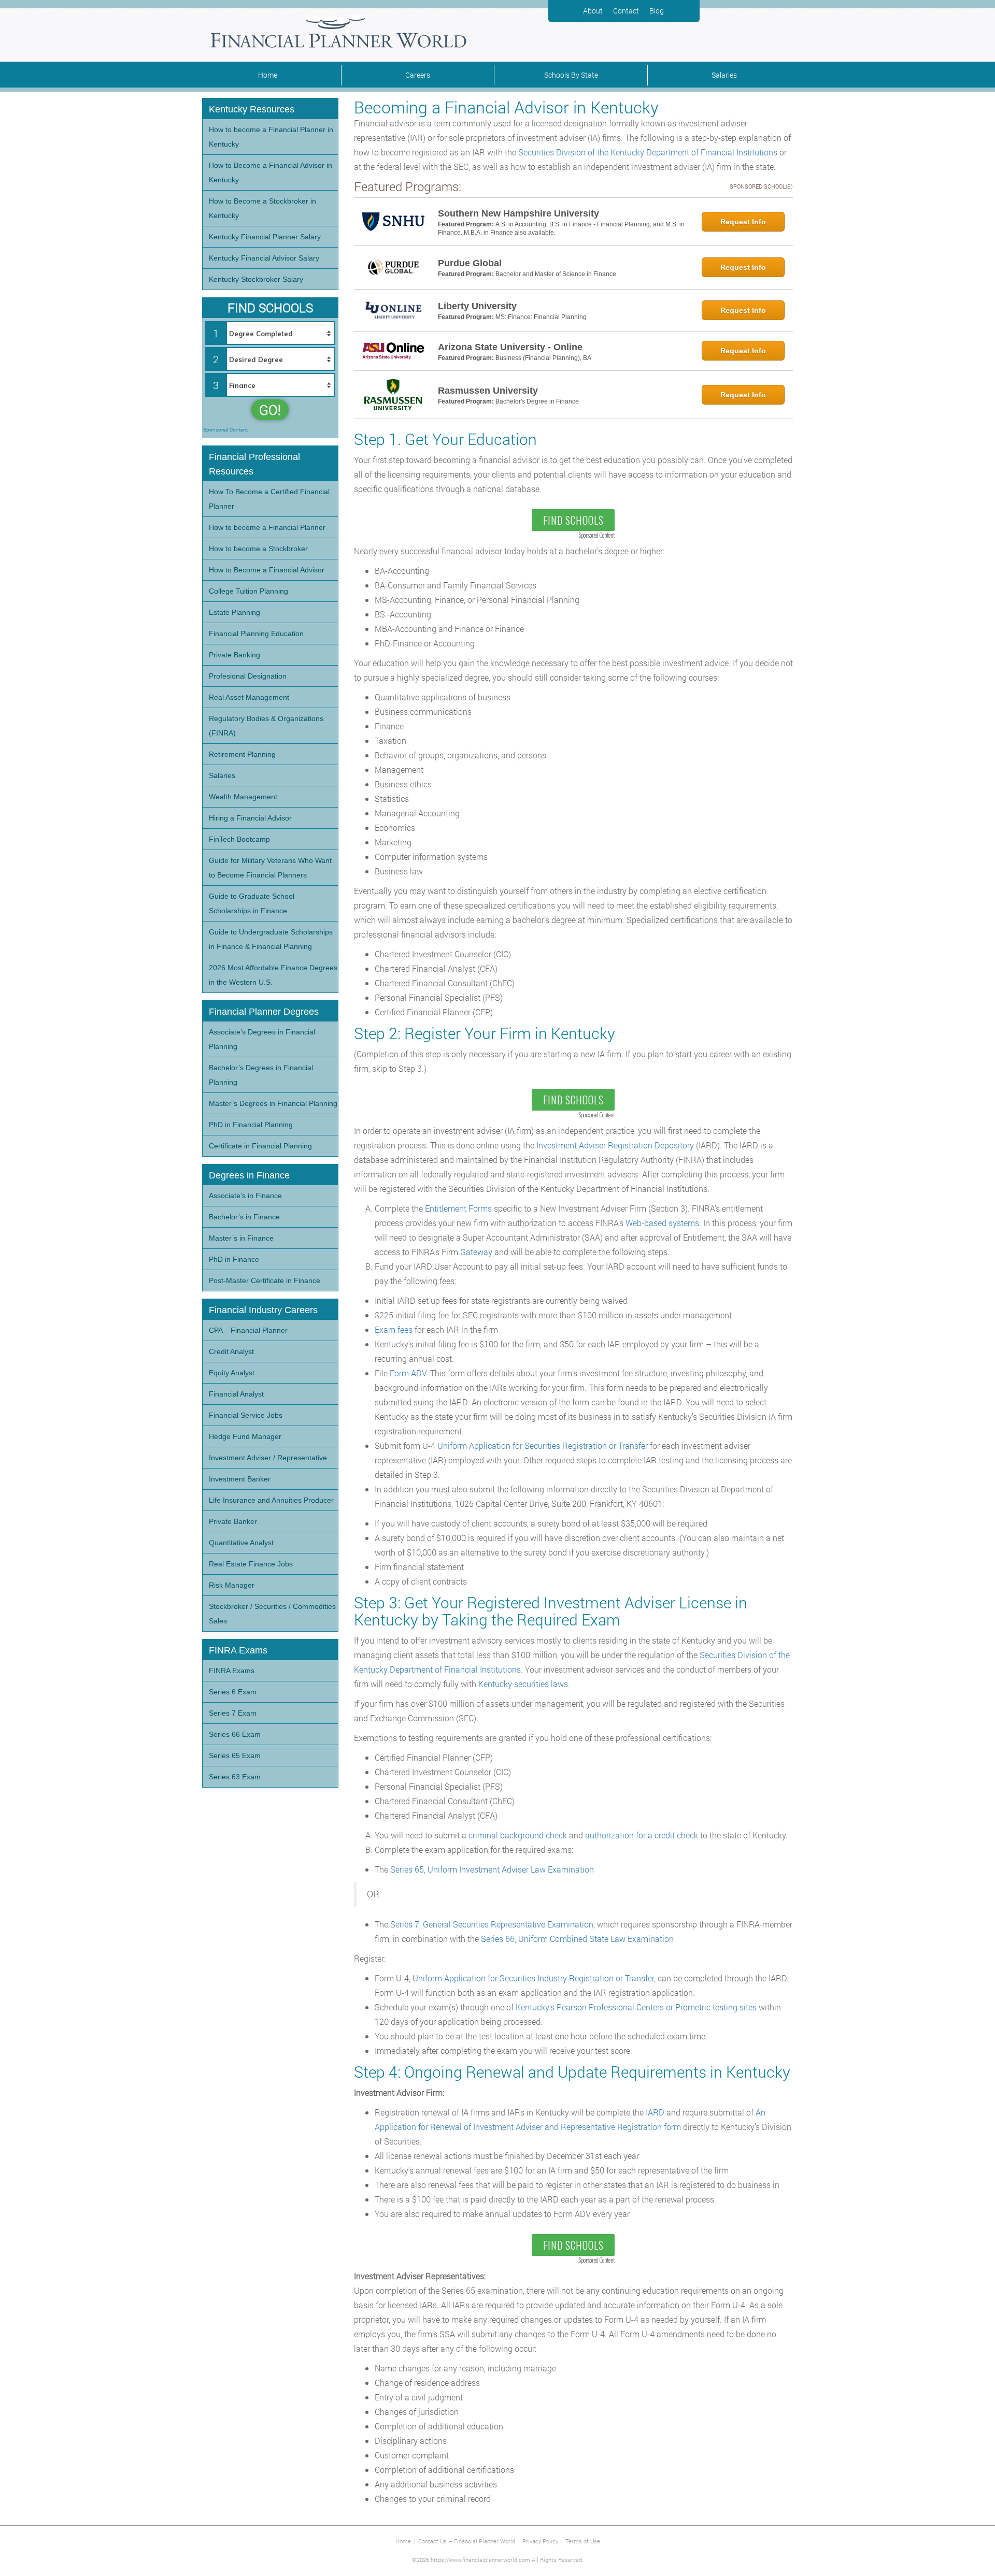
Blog (657, 11)
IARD (655, 2112)
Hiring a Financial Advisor (250, 818)
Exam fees (394, 1329)
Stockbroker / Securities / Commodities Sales (272, 1614)
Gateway (476, 1252)
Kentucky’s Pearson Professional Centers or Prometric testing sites (636, 2007)
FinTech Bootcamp (239, 839)
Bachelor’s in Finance (244, 1217)
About (593, 11)
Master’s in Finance (241, 1238)
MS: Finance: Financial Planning (541, 317)
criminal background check (518, 1835)
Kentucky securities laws (523, 1684)
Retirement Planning (242, 754)
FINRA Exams (232, 1671)
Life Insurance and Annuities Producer (271, 1500)
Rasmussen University (488, 391)
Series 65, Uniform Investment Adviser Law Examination (492, 1869)
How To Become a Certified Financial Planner (269, 499)
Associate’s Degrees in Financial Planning (262, 1039)
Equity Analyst (232, 1373)
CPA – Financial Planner (248, 1330)
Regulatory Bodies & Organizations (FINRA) (266, 726)
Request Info (743, 222)
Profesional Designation (248, 676)
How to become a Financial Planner (267, 527)
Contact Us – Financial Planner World (467, 2541)
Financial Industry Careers (263, 1310)
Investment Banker (240, 1479)
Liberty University (477, 306)
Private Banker (233, 1521)
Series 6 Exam (233, 1692)
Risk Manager (232, 1585)
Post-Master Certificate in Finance (265, 1280)
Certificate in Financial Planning (260, 1146)
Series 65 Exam (235, 1755)
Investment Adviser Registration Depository (615, 1145)
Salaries (724, 75)
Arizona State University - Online (510, 347)
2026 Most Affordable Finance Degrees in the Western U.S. (273, 975)
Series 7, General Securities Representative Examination (492, 1924)
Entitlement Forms (458, 1208)
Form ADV (408, 1373)
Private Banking (234, 655)
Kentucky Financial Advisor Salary (264, 258)
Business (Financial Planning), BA (543, 358)
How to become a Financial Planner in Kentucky (271, 137)
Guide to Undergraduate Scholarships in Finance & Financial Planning (271, 939)
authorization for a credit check (642, 1835)
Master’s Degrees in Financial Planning (273, 1103)
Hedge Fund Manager (245, 1436)
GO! (270, 410)
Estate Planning (234, 612)
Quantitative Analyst (241, 1543)
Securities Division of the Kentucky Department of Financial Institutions (648, 152)
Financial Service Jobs (246, 1415)
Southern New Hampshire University (518, 213)
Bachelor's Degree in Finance (537, 401)
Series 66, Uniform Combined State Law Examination (577, 1939)
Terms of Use (583, 2541)
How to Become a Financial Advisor (267, 570)
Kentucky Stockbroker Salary (256, 279)
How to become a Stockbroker (258, 549)
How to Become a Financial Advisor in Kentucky (271, 172)
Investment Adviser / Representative (268, 1458)
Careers (418, 75)
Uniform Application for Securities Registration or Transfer (543, 1445)
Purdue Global (470, 263)
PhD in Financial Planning (251, 1125)
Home (268, 75)
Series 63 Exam (235, 1777)
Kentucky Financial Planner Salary (265, 237)
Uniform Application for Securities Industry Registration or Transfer (533, 1978)
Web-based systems (662, 1223)
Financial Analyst (236, 1394)
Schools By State (571, 75)
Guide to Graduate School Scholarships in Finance (252, 903)
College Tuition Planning (248, 591)
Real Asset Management (249, 697)
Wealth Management (243, 797)
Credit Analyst (231, 1351)
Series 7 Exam (233, 1713)
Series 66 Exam (235, 1734)
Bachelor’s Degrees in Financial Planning (261, 1075)
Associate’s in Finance (245, 1196)
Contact (626, 11)
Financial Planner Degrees (264, 1012)
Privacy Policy (540, 2541)
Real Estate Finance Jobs (251, 1564)
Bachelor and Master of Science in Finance (556, 274)
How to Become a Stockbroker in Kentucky (262, 208)
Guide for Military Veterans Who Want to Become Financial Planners (270, 868)
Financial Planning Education (256, 634)
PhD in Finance (234, 1259)
